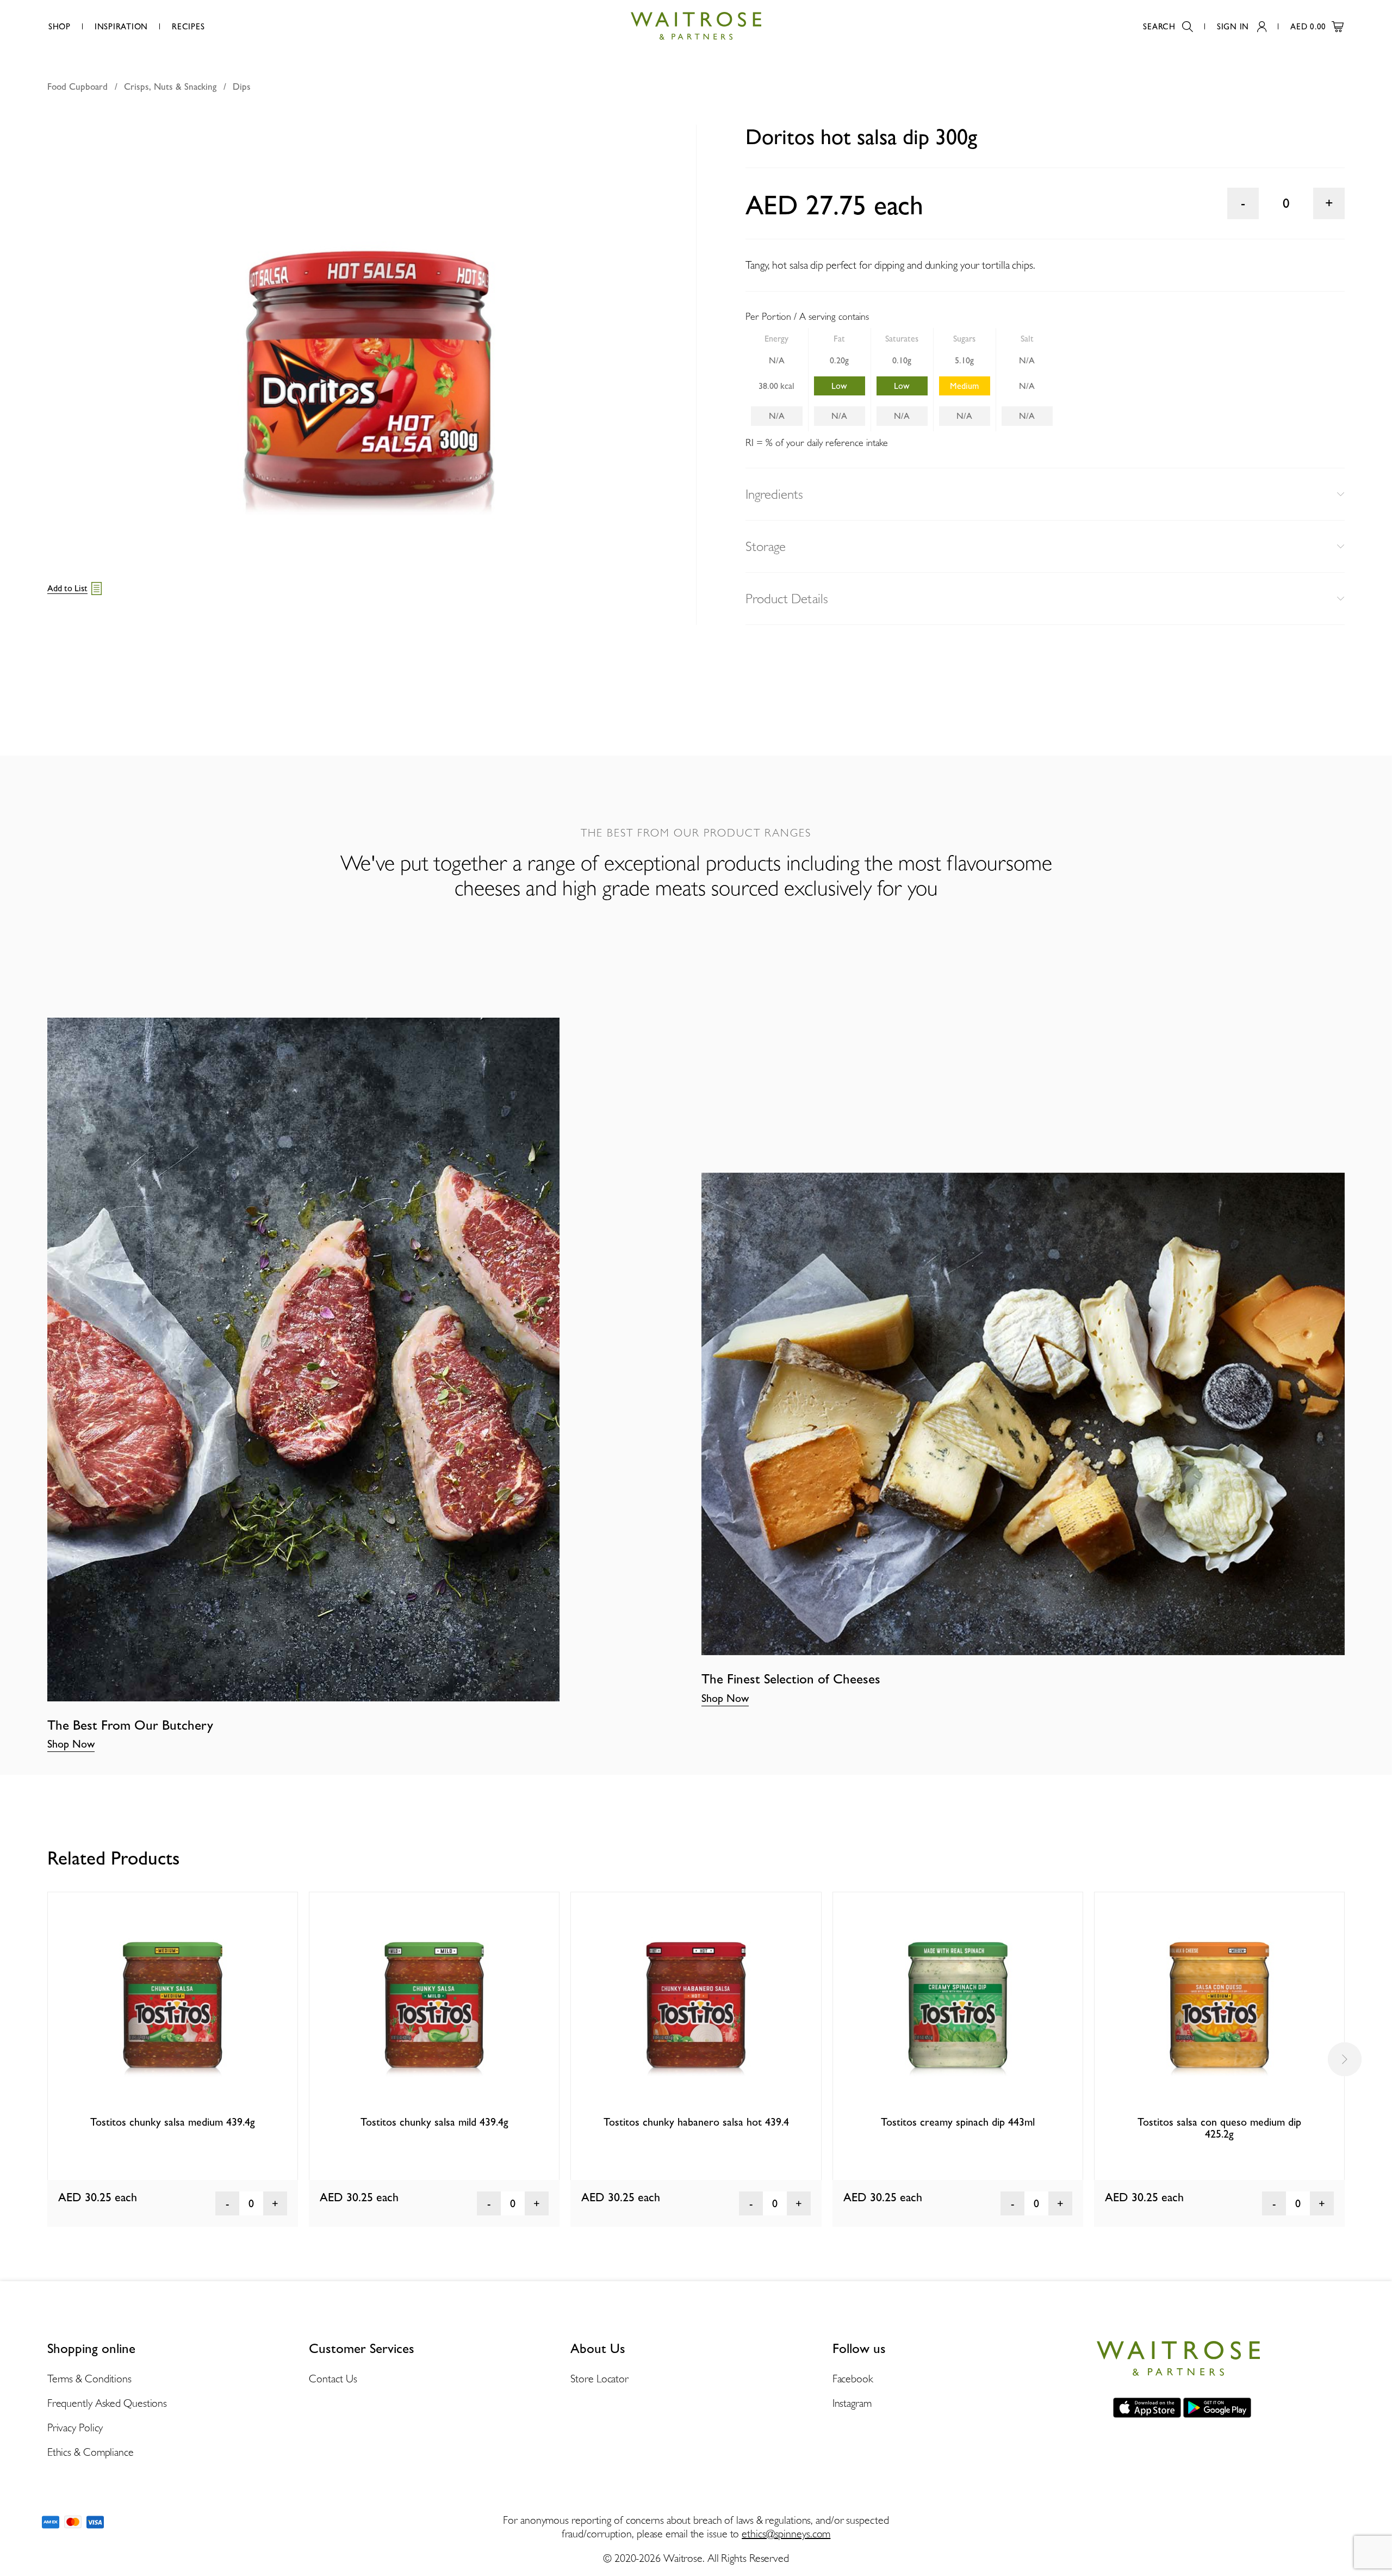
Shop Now (71, 1744)
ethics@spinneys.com (786, 2534)
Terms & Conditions (89, 2379)
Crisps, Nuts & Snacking (170, 86)
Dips (242, 86)
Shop (60, 27)
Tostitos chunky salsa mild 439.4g (434, 2122)
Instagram (852, 2403)
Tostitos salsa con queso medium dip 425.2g (1219, 2128)
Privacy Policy (75, 2428)
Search (1159, 27)
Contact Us (333, 2379)
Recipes (188, 27)
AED (1308, 27)
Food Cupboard (77, 86)
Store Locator (599, 2379)
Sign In (1233, 27)
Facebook (853, 2379)
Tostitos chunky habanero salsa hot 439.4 (696, 2122)
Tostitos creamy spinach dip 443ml (958, 2122)
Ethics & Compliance (91, 2452)
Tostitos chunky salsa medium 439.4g (173, 2122)
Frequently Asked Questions (107, 2403)
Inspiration (121, 27)
